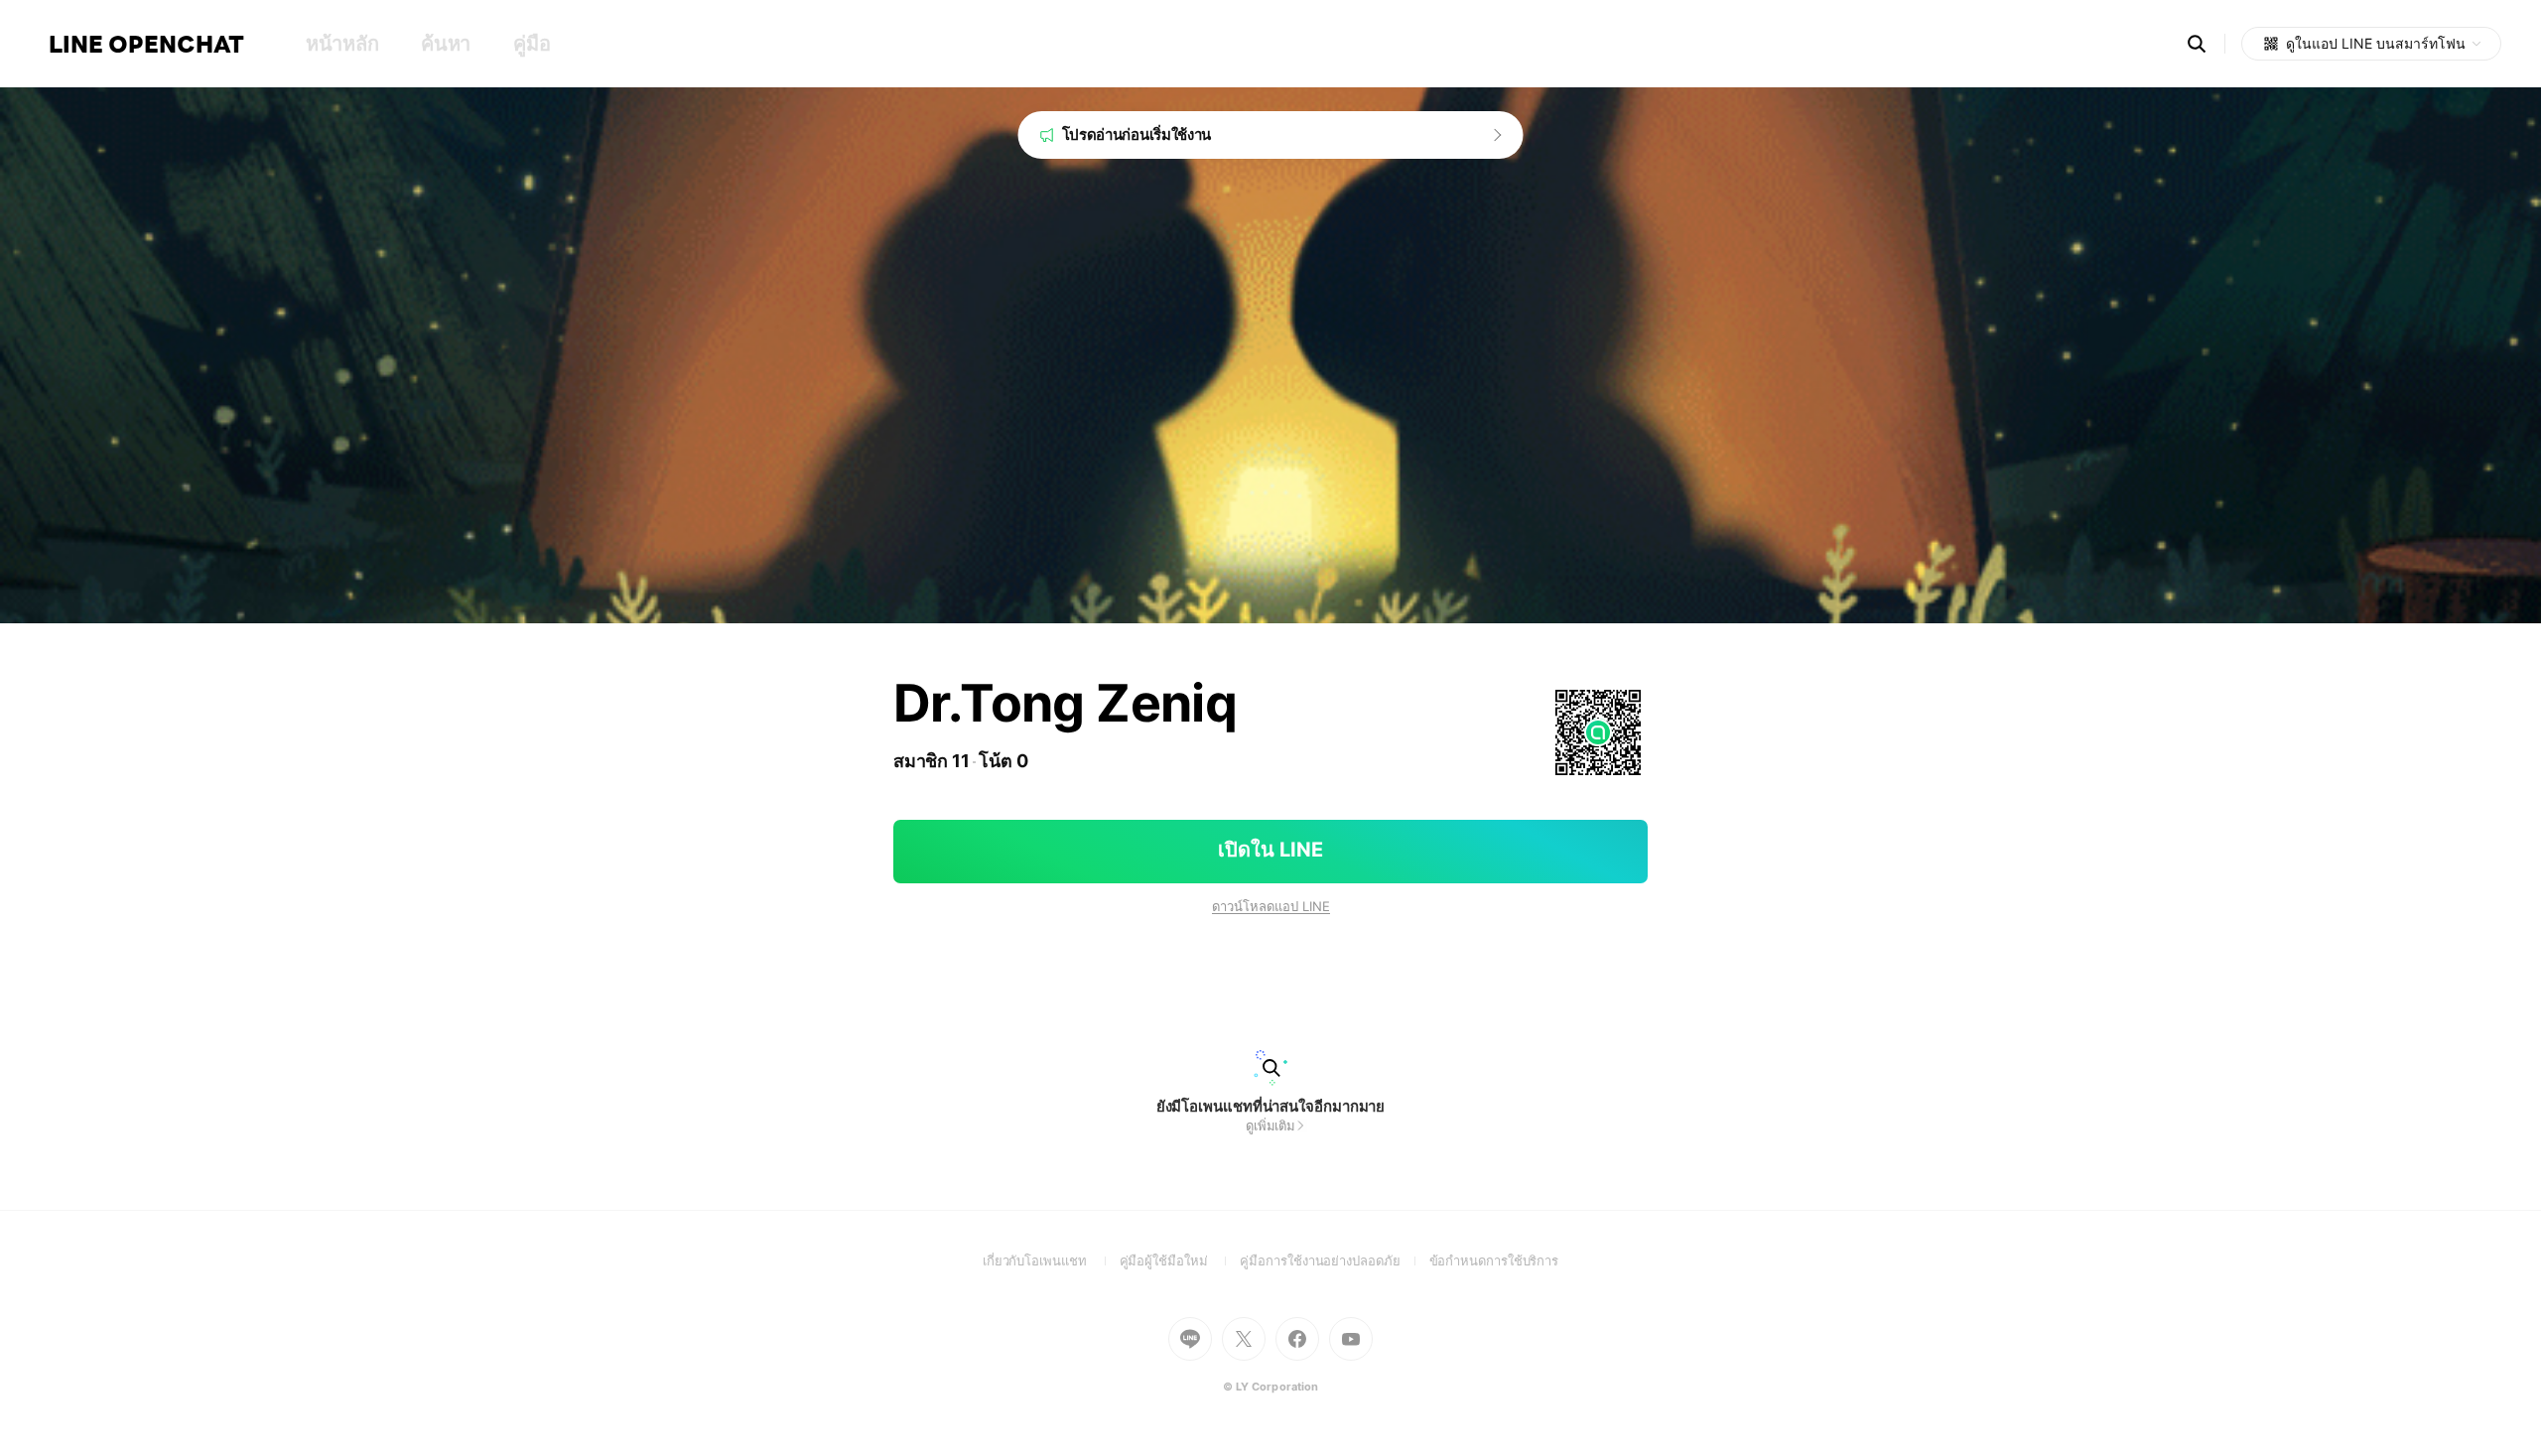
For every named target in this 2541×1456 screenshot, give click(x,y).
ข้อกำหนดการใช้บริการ (1494, 1260)
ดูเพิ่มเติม (1270, 1125)
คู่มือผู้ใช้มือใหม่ (1180, 1260)
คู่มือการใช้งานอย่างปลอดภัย (1334, 1260)
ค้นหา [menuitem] (446, 44)
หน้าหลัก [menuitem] (342, 44)
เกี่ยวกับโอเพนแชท (1051, 1260)
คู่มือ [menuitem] (532, 44)
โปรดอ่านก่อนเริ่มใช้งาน (1137, 134)
